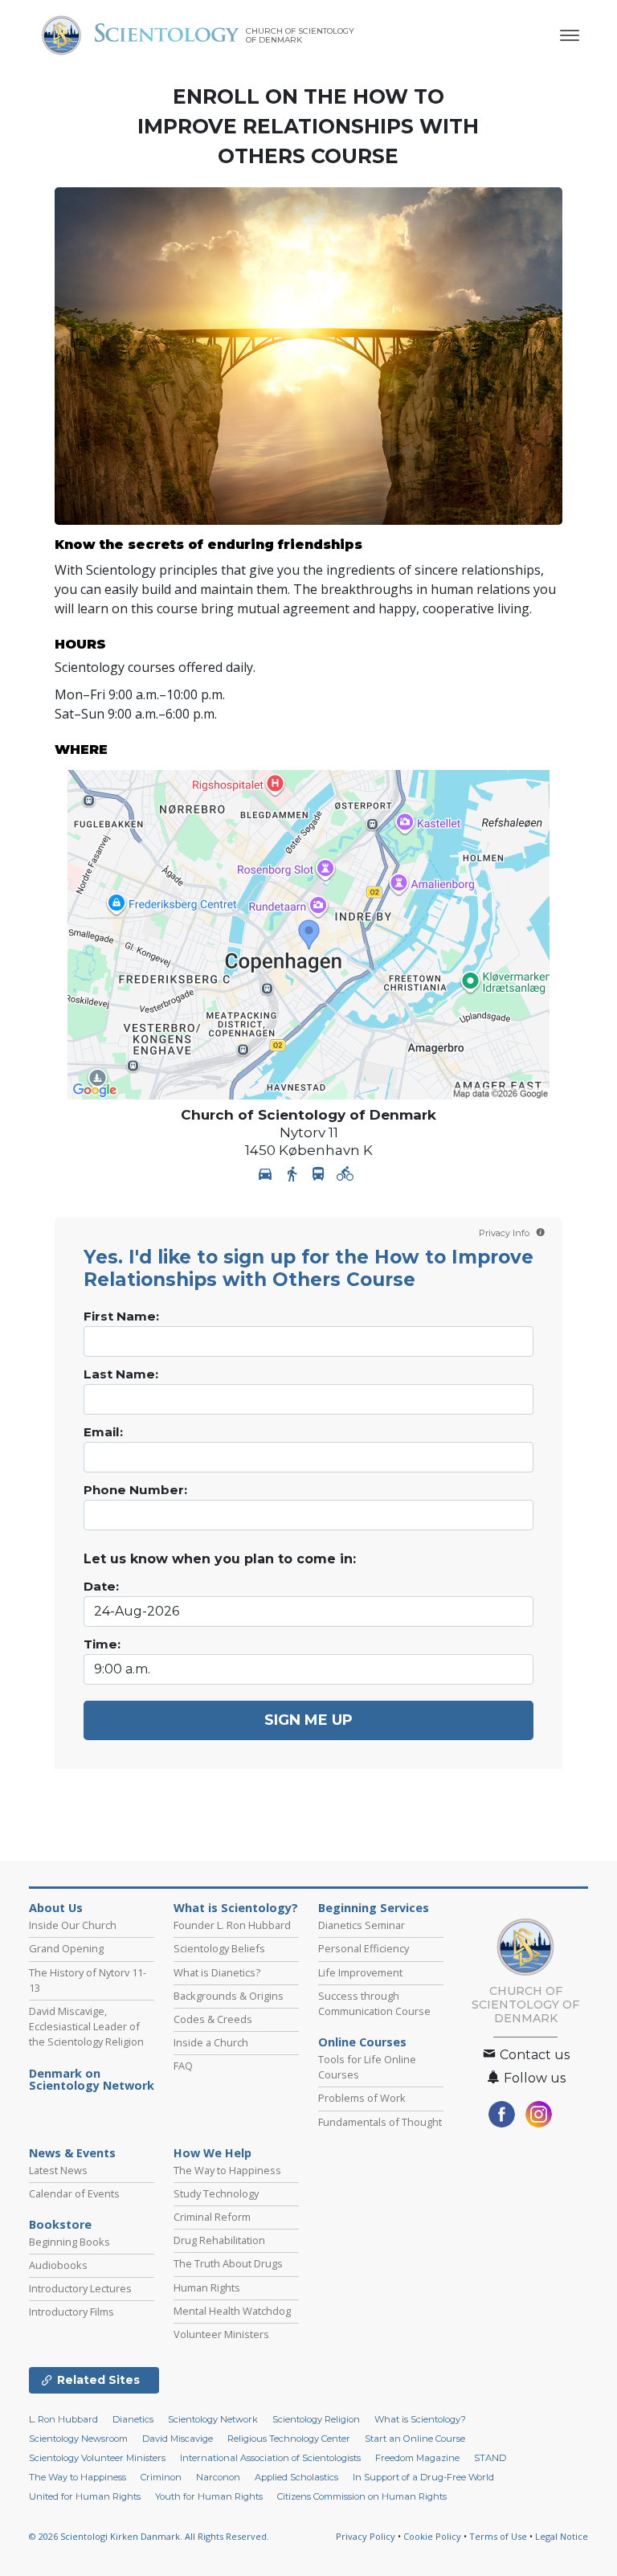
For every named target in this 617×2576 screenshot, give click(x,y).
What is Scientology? (236, 1908)
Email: (103, 1432)
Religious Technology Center (289, 2439)
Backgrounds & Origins (229, 1996)
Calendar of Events (74, 2193)
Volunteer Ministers (221, 2334)
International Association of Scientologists (270, 2458)
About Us (56, 1908)
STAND (490, 2458)
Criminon (161, 2477)
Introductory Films (72, 2312)
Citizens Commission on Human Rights (362, 2496)
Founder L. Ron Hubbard (232, 1925)
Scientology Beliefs (219, 1948)
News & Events (72, 2153)
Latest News (58, 2170)
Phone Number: (135, 1490)
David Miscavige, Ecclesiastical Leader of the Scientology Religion (86, 2026)
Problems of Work (362, 2098)
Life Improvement (360, 1972)
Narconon (218, 2477)
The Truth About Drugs (228, 2263)
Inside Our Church (73, 1925)
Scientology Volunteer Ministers (97, 2458)
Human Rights (207, 2287)
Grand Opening (66, 1948)
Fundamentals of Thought (380, 2122)
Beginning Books (69, 2242)
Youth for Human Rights (209, 2496)
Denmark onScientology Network (92, 2080)
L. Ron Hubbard (63, 2419)
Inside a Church (211, 2042)
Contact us (533, 2055)
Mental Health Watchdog (232, 2311)
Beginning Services (374, 1908)
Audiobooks (58, 2265)
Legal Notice (562, 2536)
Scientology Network (213, 2419)
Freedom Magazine (417, 2458)
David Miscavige (178, 2439)
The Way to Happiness (227, 2170)
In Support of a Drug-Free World (423, 2477)
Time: (102, 1644)
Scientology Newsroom (78, 2439)
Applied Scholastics (296, 2477)
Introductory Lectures (80, 2288)
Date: (101, 1587)
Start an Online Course (415, 2439)
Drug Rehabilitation (219, 2240)
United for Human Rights (85, 2496)
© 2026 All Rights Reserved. (149, 2536)
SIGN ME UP (308, 1720)
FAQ (183, 2066)
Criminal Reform (212, 2217)
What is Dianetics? (217, 1972)
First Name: (121, 1317)
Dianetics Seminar (362, 1925)
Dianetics (133, 2419)
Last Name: (121, 1374)
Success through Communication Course (374, 2003)
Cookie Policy (432, 2536)
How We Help (212, 2153)
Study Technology (216, 2193)
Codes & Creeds (213, 2019)
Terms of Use (498, 2536)
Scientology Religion (316, 2419)
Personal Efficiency (364, 1948)
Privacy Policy (366, 2536)
